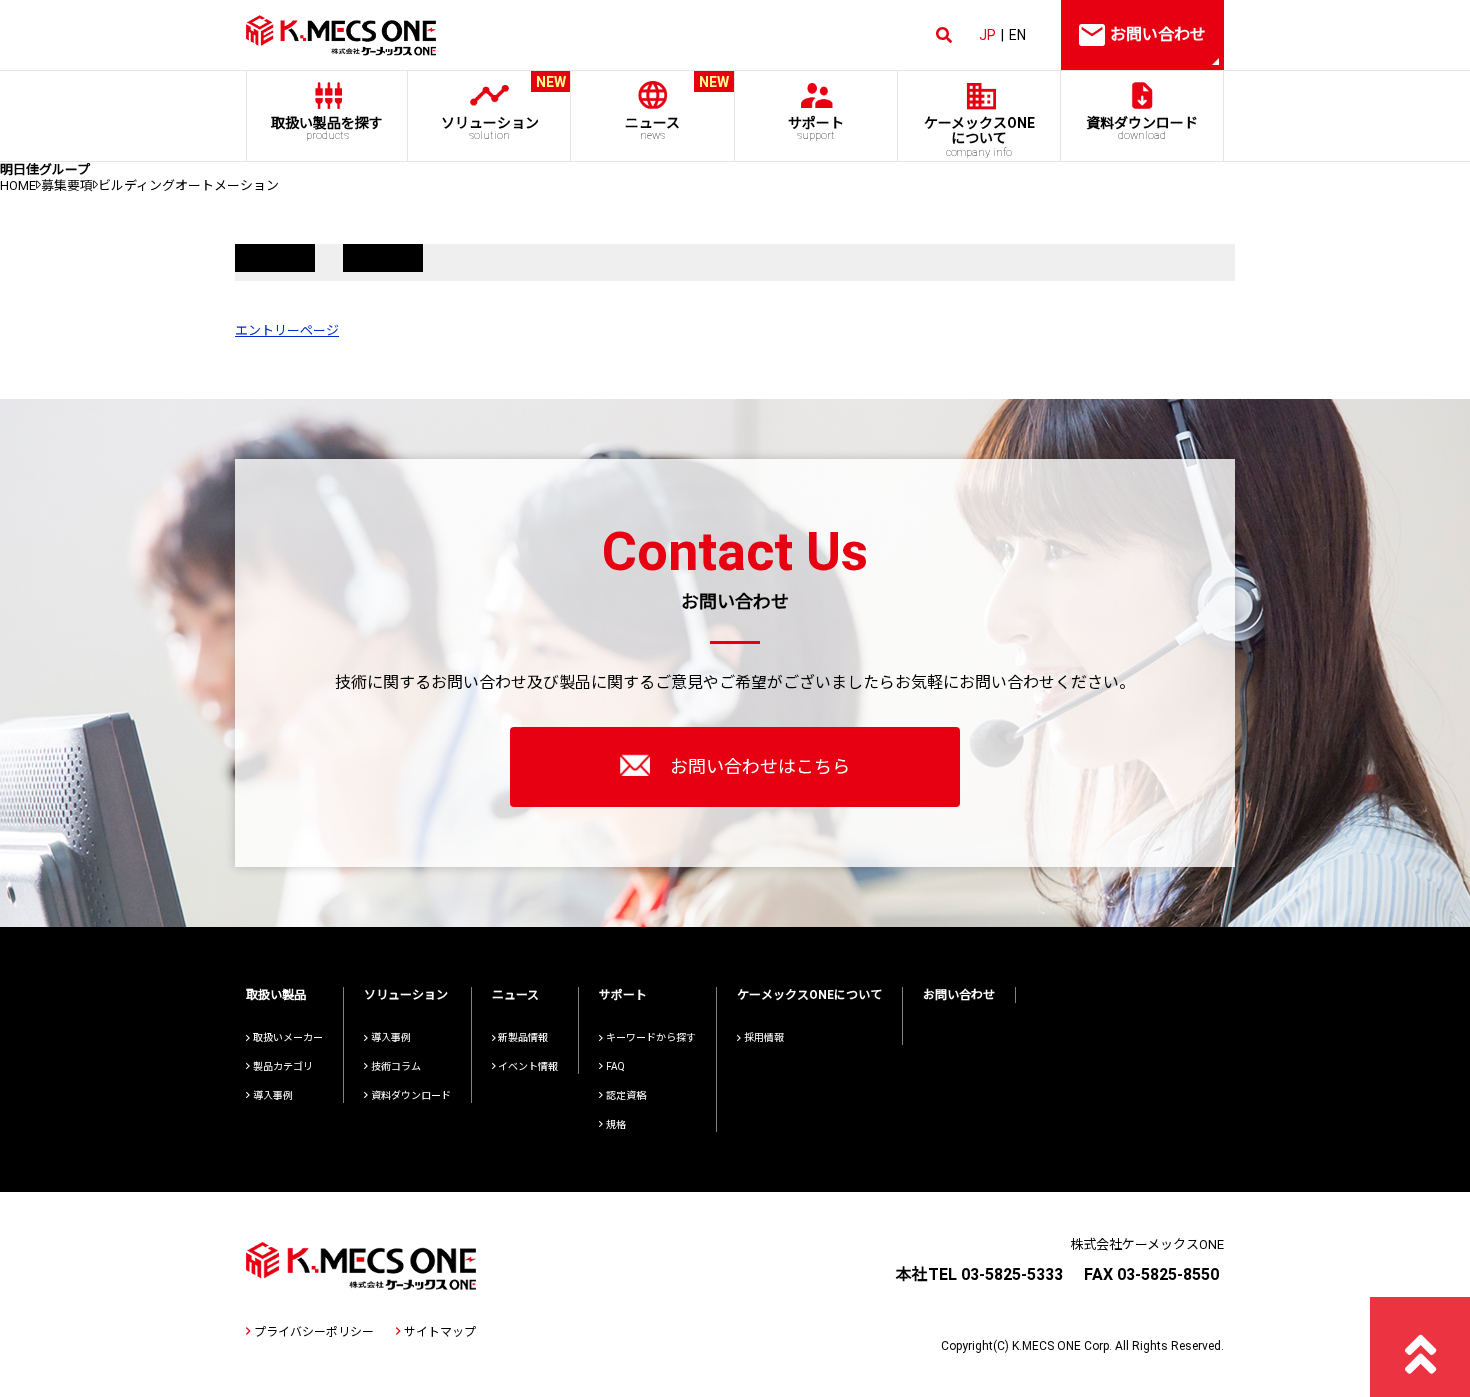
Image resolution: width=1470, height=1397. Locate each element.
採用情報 (764, 1037)
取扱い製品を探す (327, 128)
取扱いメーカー (288, 1037)
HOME (18, 185)
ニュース (677, 108)
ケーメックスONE (979, 137)
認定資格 (626, 1095)
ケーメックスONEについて (809, 995)
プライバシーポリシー (314, 1332)
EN (1017, 35)
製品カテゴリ (283, 1066)
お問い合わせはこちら (760, 766)
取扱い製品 (276, 995)
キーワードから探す (651, 1037)
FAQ (615, 1066)
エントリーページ (287, 330)
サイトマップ (440, 1332)
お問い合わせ (959, 995)
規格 (616, 1124)
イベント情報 (528, 1066)
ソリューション (503, 108)
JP (987, 35)
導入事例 (273, 1095)
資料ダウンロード (1142, 128)
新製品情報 (523, 1037)
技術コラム (396, 1066)
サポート (816, 128)
